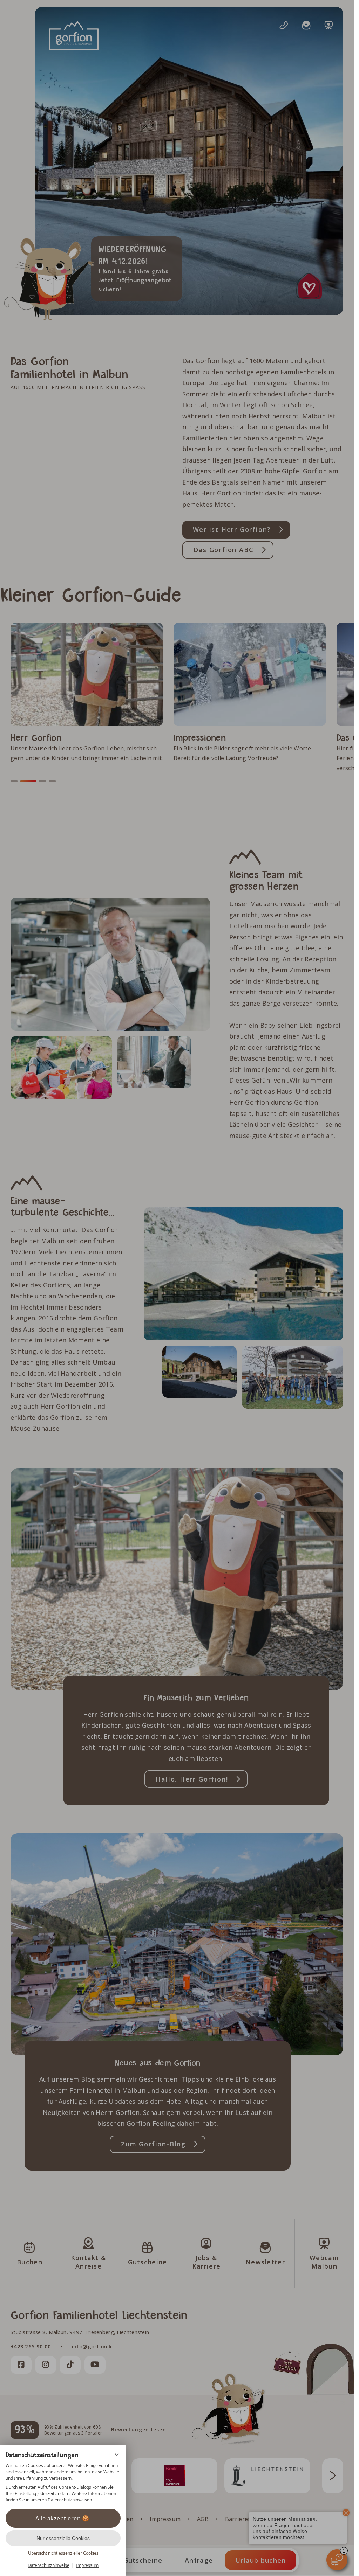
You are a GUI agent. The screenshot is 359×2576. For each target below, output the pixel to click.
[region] (63, 2483)
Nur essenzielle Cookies (63, 2538)
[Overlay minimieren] (117, 2455)
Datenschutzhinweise (49, 2565)
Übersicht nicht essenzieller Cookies (63, 2553)
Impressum (87, 2565)
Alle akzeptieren (58, 2518)
